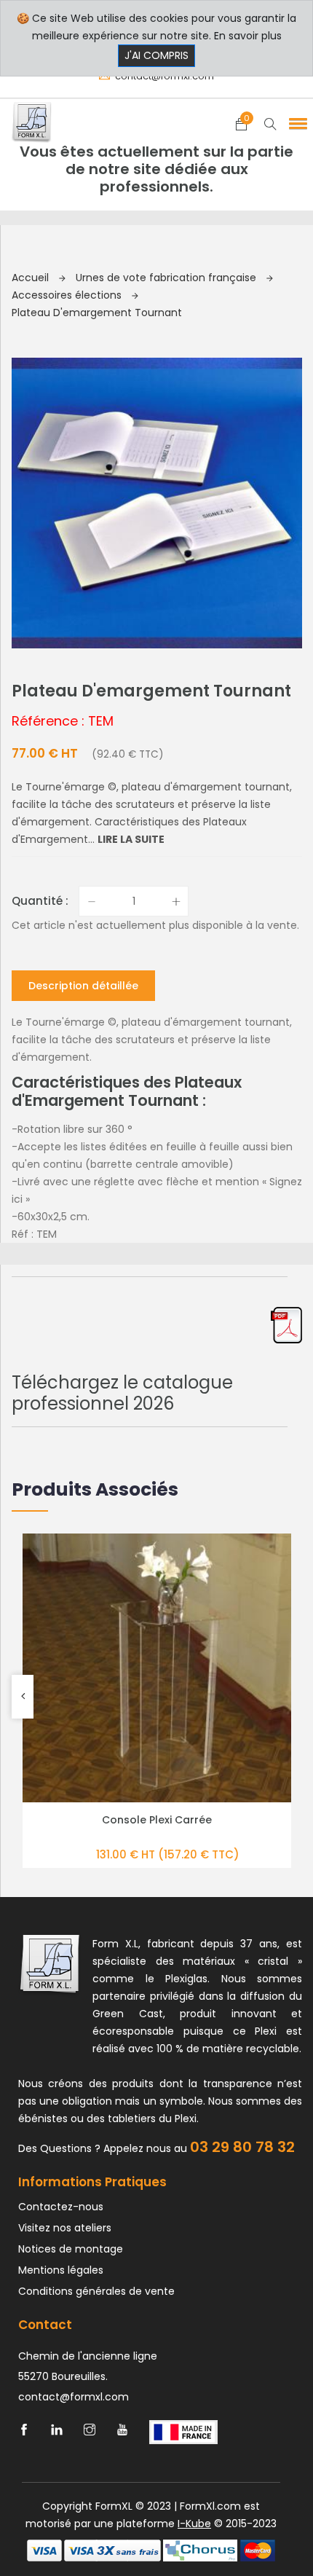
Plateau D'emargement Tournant (97, 313)
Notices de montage (71, 2249)
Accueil (32, 278)
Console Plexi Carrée (157, 1820)
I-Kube (194, 2524)
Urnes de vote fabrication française (167, 278)
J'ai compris (156, 55)
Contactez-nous (61, 2207)
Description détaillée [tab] (83, 986)
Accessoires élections (68, 295)
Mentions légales (61, 2270)
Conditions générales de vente (96, 2291)
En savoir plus (248, 36)
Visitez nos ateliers (65, 2228)
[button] (296, 123)
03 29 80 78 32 (242, 2147)
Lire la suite (131, 839)
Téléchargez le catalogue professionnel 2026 (122, 1393)
